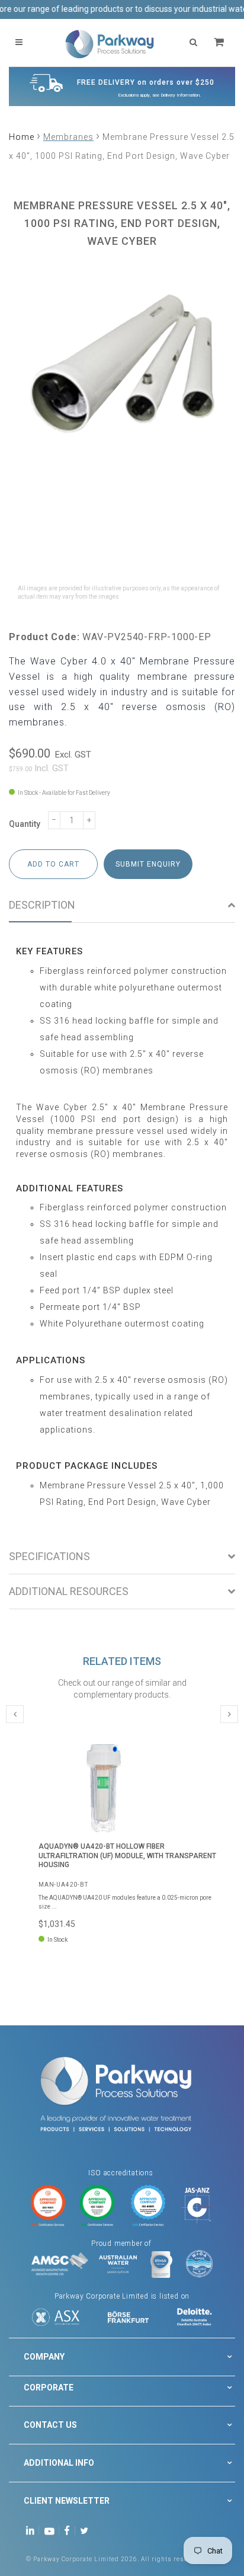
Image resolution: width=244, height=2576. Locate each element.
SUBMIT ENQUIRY (148, 864)
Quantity (25, 824)
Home (22, 137)
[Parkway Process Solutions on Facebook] (70, 2529)
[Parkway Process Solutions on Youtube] (52, 2529)
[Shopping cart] (220, 42)
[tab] (122, 905)
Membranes (68, 137)
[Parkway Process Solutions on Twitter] (87, 2529)
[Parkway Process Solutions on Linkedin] (32, 2529)
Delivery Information (180, 95)
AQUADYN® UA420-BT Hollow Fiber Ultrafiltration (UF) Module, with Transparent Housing (127, 1856)
